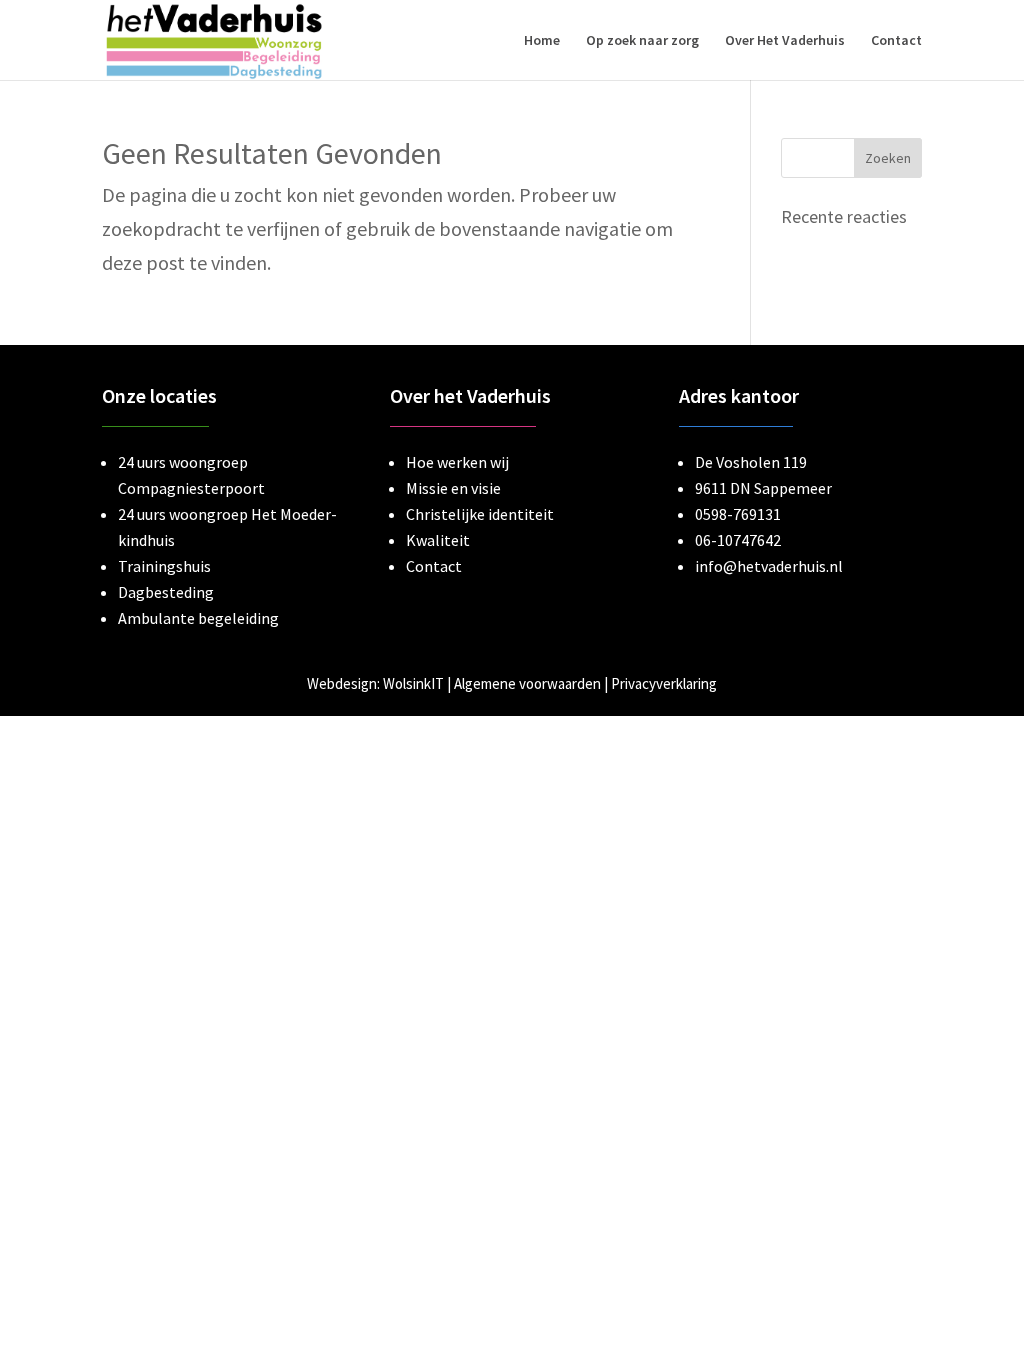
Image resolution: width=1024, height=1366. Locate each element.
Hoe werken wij (457, 462)
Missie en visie (453, 488)
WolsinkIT (413, 683)
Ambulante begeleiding (198, 618)
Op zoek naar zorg (642, 41)
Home (542, 41)
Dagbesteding (166, 592)
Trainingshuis (164, 566)
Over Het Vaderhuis (785, 41)
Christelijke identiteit (480, 514)
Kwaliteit (438, 540)
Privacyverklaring (664, 683)
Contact (896, 41)
